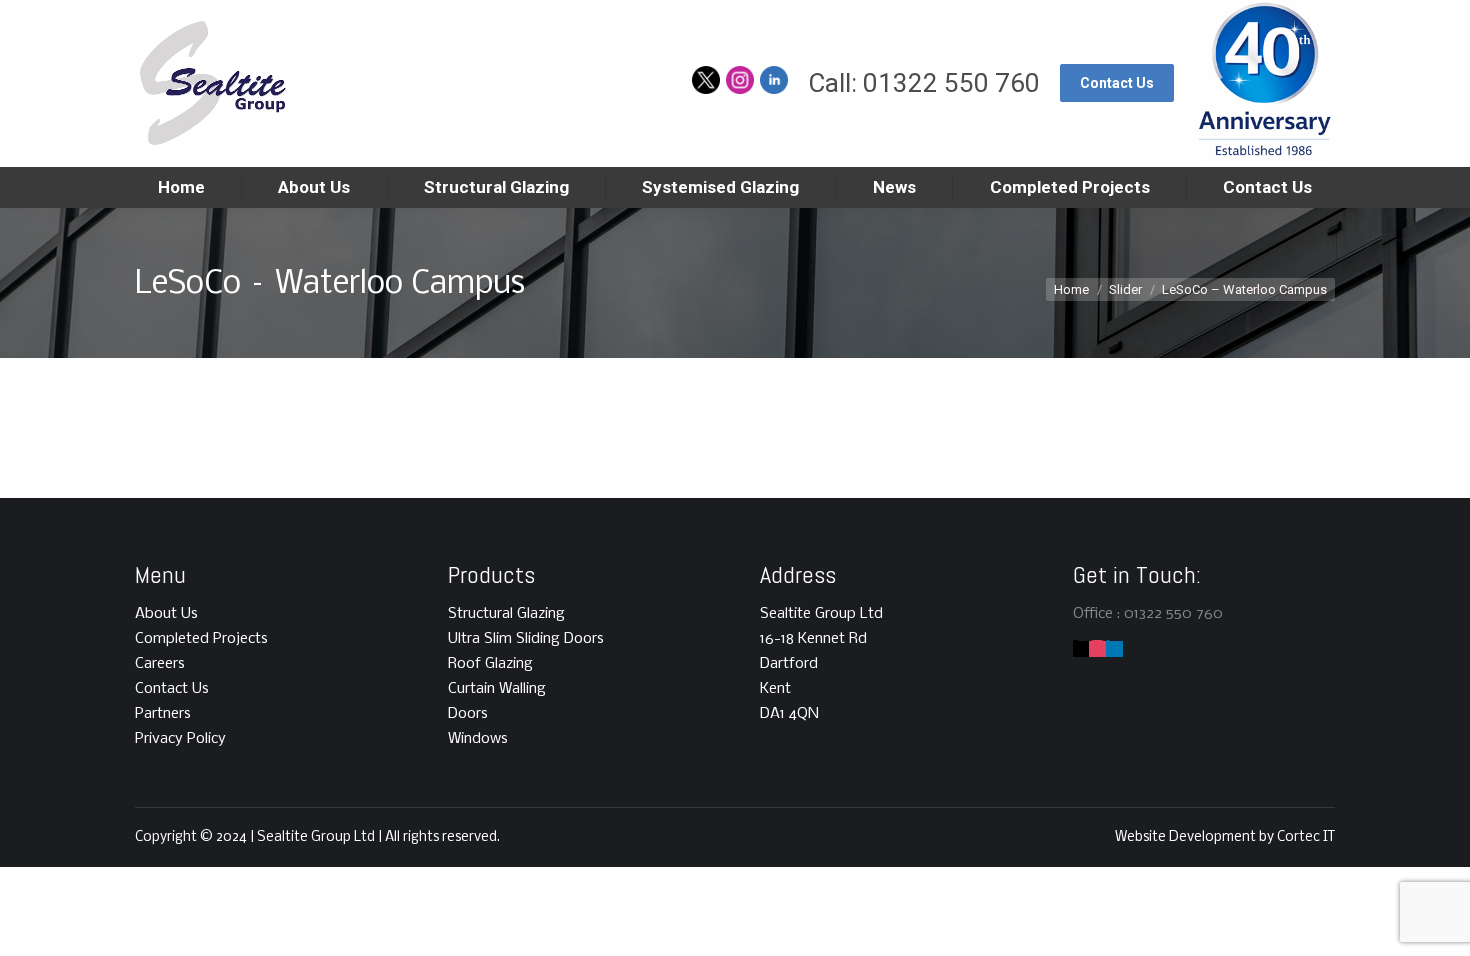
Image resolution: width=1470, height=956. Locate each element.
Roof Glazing (490, 664)
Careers (160, 664)
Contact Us (172, 689)
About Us (166, 614)
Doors (468, 714)
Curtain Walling (497, 689)
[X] (1081, 649)
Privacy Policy (180, 739)
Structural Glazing (506, 614)
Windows (478, 739)
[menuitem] (181, 187)
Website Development (1187, 837)
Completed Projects (201, 639)
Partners (163, 714)
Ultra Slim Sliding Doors (526, 639)
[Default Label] (1097, 649)
